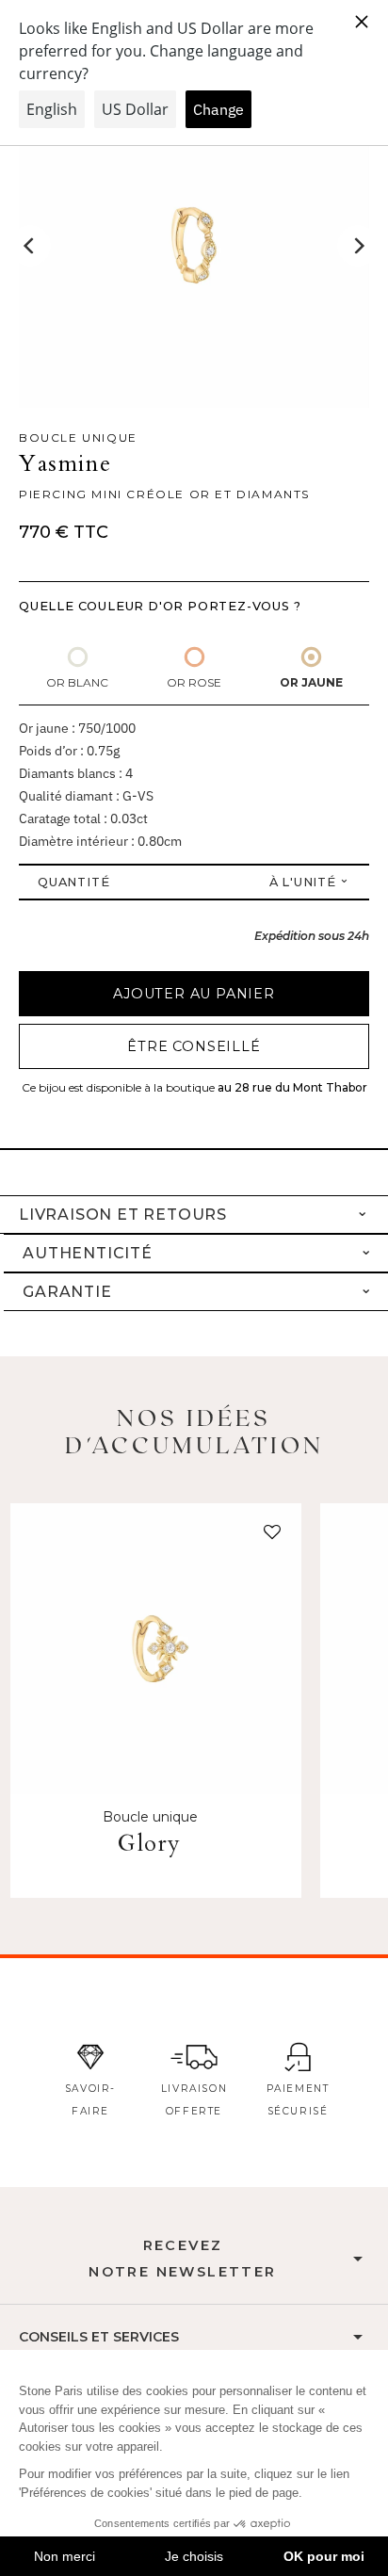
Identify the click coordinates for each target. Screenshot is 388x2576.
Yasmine (65, 464)
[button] (268, 1536)
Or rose (194, 682)
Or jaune (311, 682)
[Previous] (30, 246)
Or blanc (77, 682)
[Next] (358, 246)
